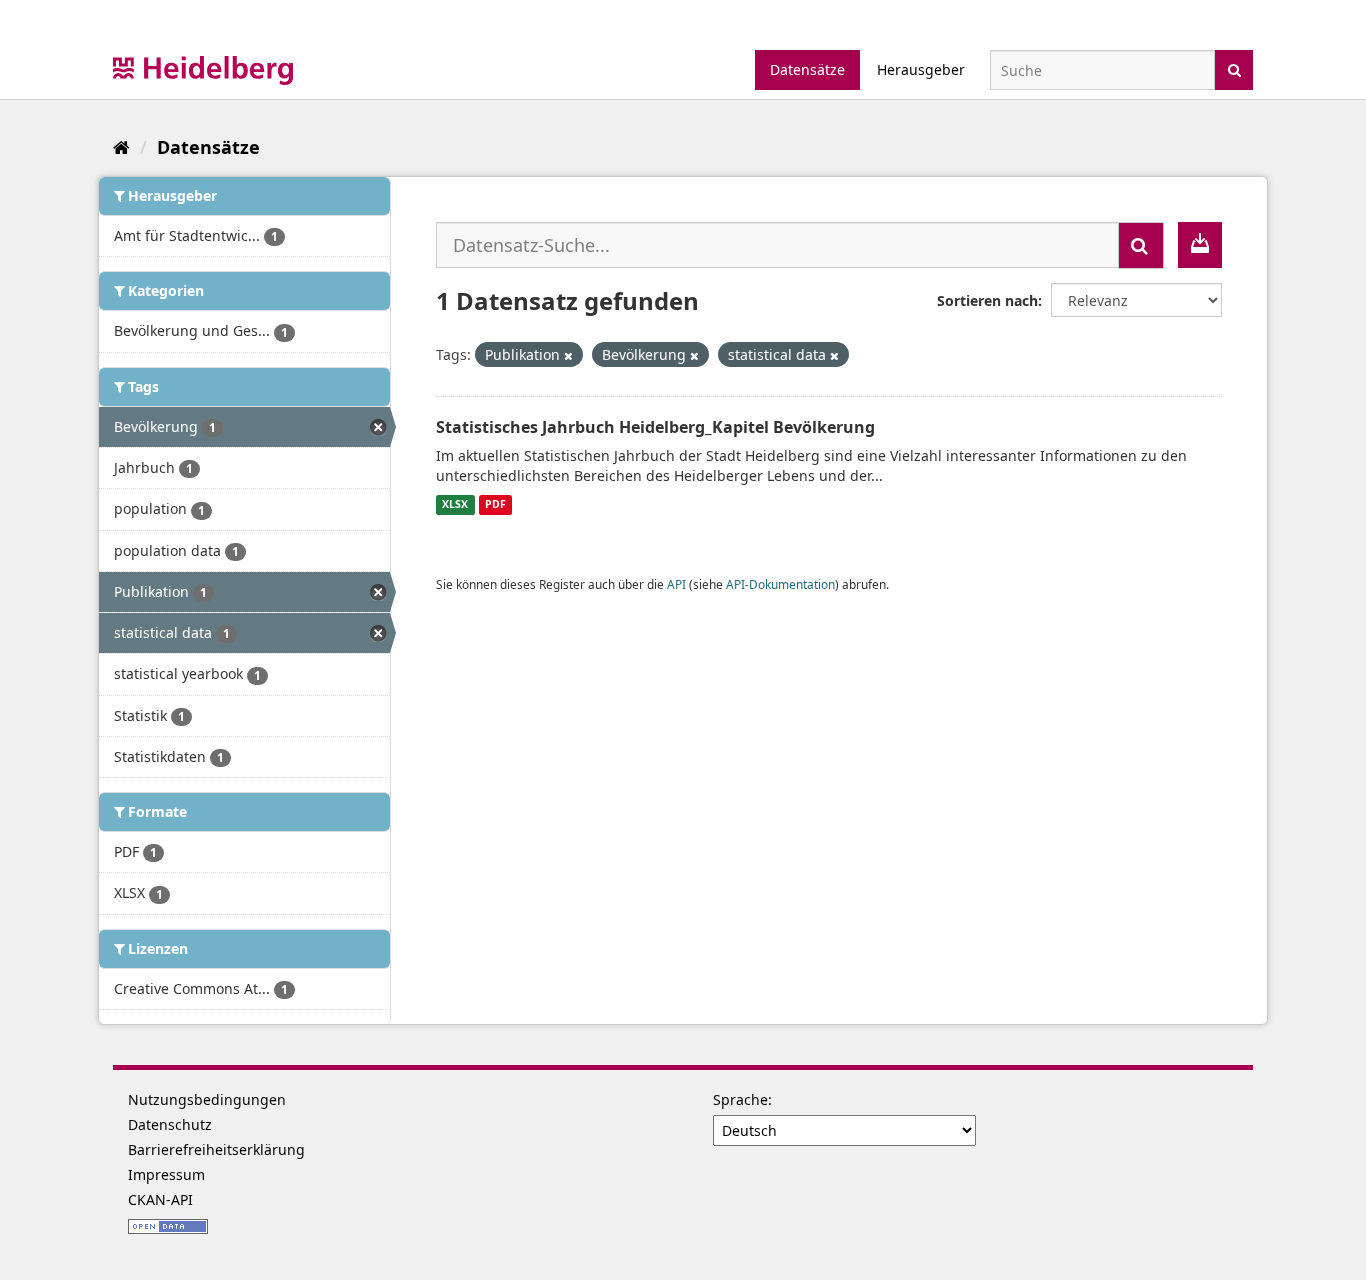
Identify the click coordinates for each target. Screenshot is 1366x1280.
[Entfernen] (568, 355)
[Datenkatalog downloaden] (1200, 245)
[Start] (121, 147)
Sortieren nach (987, 300)
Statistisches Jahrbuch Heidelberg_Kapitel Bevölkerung (655, 427)
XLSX (455, 505)
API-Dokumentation (780, 584)
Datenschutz (170, 1124)
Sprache (740, 1099)
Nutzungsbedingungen (207, 1099)
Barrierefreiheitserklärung (216, 1149)
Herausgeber (921, 69)
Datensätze (807, 69)
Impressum (166, 1174)
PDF (495, 505)
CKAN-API (160, 1199)
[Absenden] (1234, 68)
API (676, 584)
